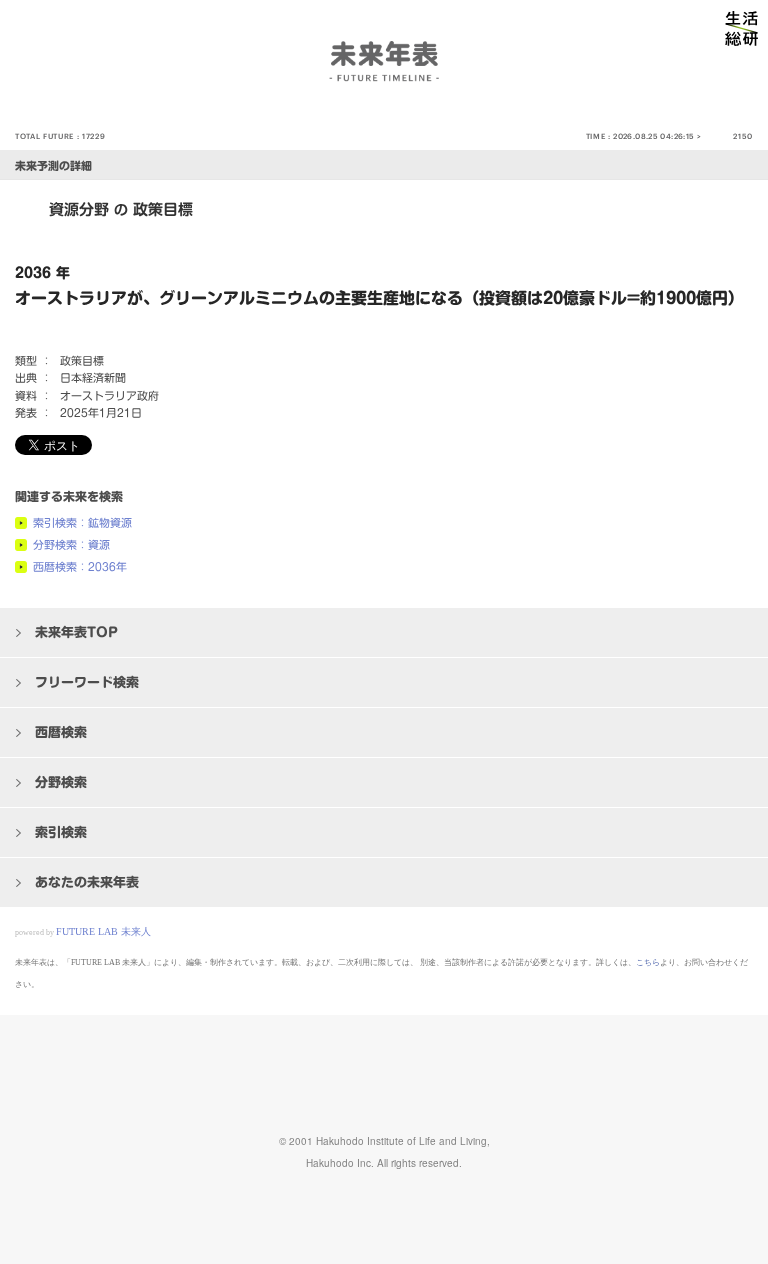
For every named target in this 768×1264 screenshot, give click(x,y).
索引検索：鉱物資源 (82, 522)
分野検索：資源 (71, 544)
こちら (648, 962)
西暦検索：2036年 (80, 566)
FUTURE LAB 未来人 (103, 931)
